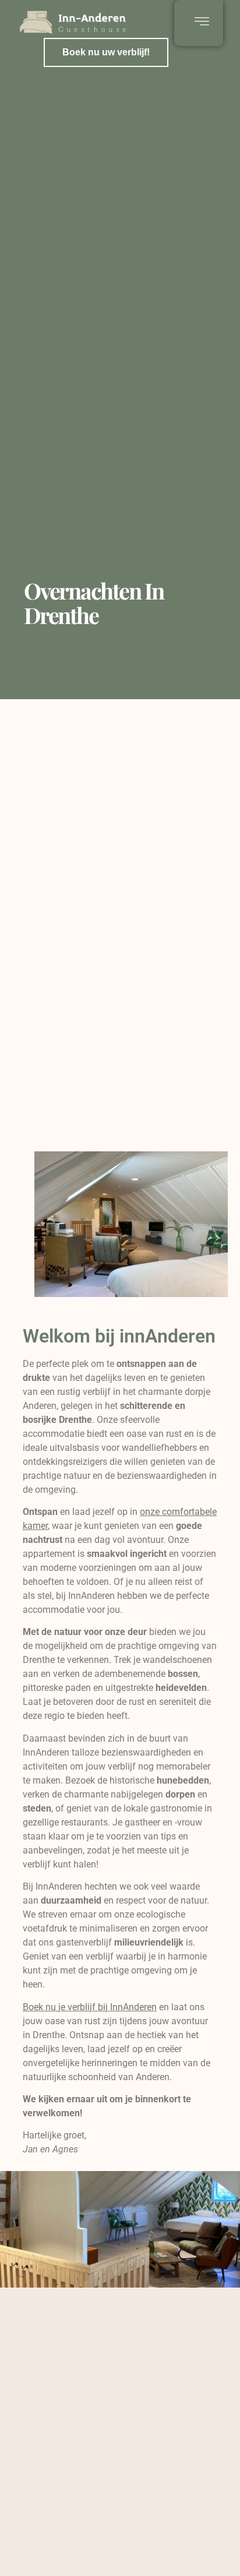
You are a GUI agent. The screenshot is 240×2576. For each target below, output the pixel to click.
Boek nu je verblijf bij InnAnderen (90, 2007)
